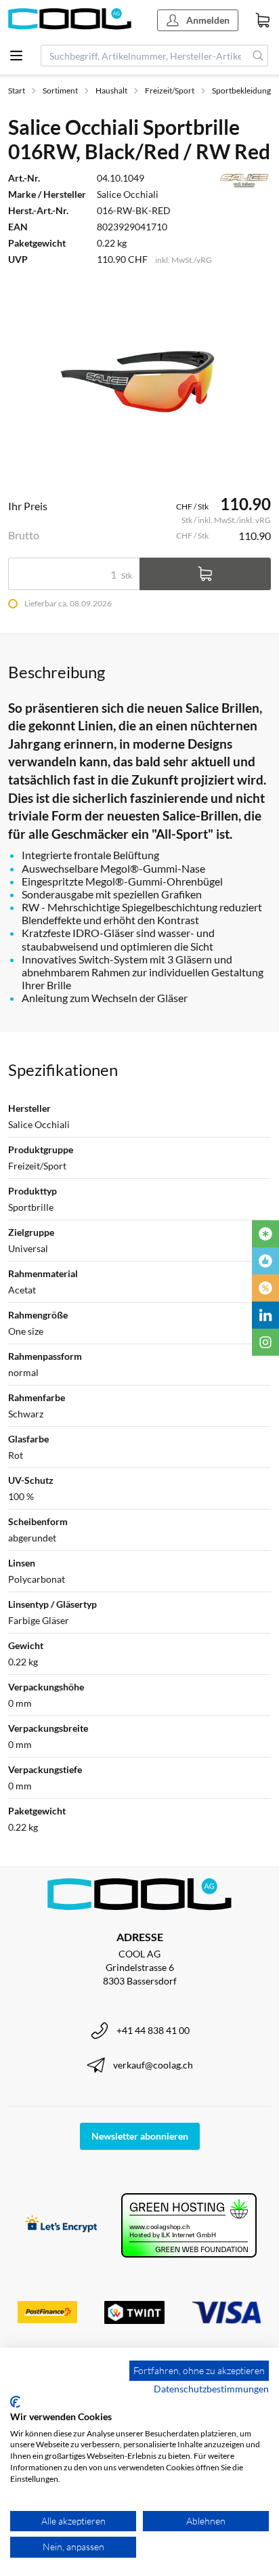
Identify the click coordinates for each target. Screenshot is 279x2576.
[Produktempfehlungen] (265, 1261)
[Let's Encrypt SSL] (61, 2225)
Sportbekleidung (241, 90)
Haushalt (111, 90)
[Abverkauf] (265, 1288)
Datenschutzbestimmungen (211, 2389)
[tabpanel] (139, 381)
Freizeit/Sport (170, 90)
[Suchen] (258, 56)
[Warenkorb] (263, 20)
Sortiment (60, 90)
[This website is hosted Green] (189, 2225)
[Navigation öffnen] (16, 56)
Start (17, 90)
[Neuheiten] (265, 1234)
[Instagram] (265, 1342)
